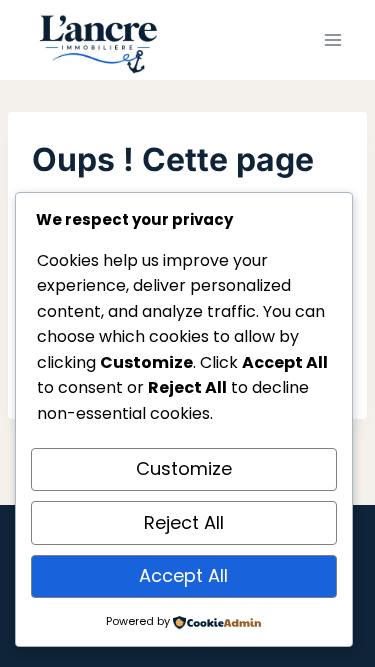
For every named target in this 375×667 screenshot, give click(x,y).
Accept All (183, 575)
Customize (184, 468)
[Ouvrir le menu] (332, 39)
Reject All (184, 522)
